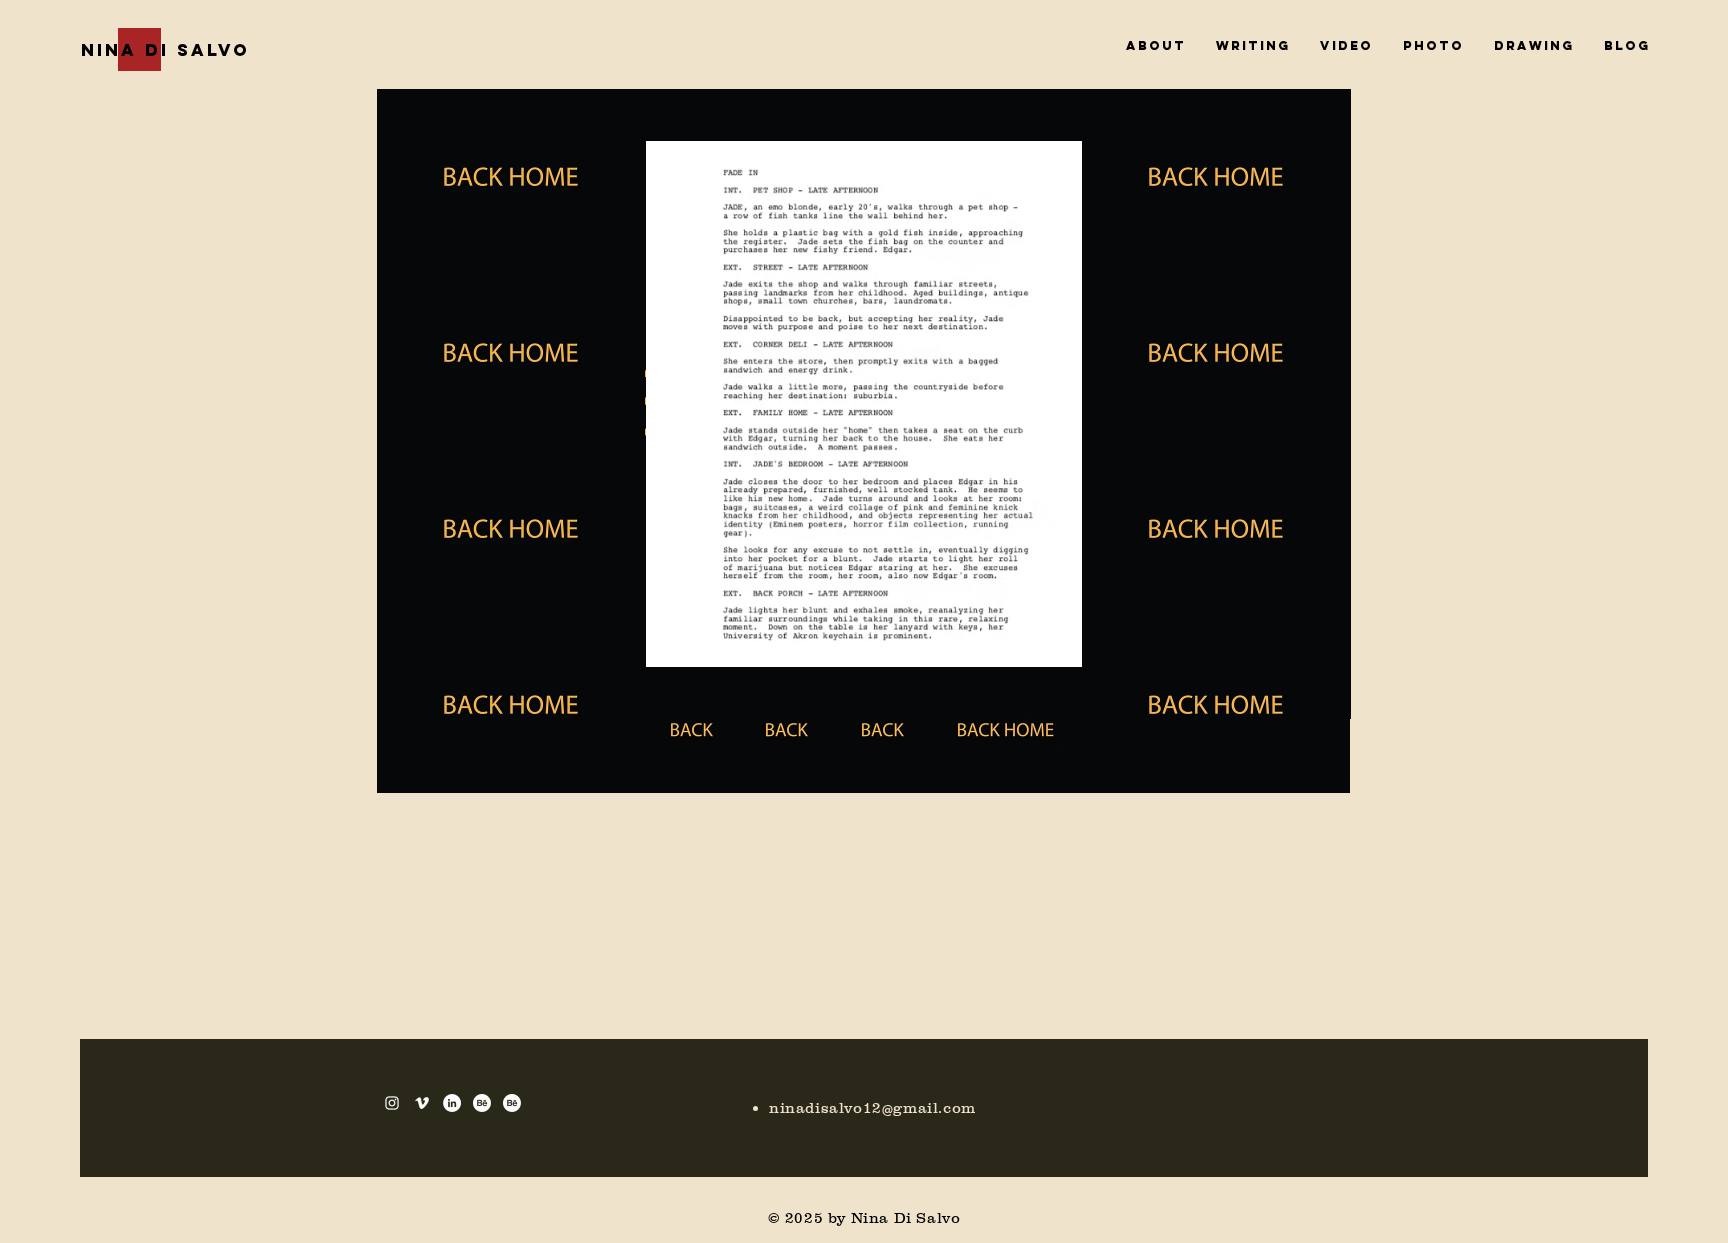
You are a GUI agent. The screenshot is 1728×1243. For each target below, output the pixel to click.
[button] (864, 404)
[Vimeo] (422, 1103)
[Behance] (482, 1103)
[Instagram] (392, 1103)
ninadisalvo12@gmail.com (872, 1107)
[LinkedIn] (452, 1103)
